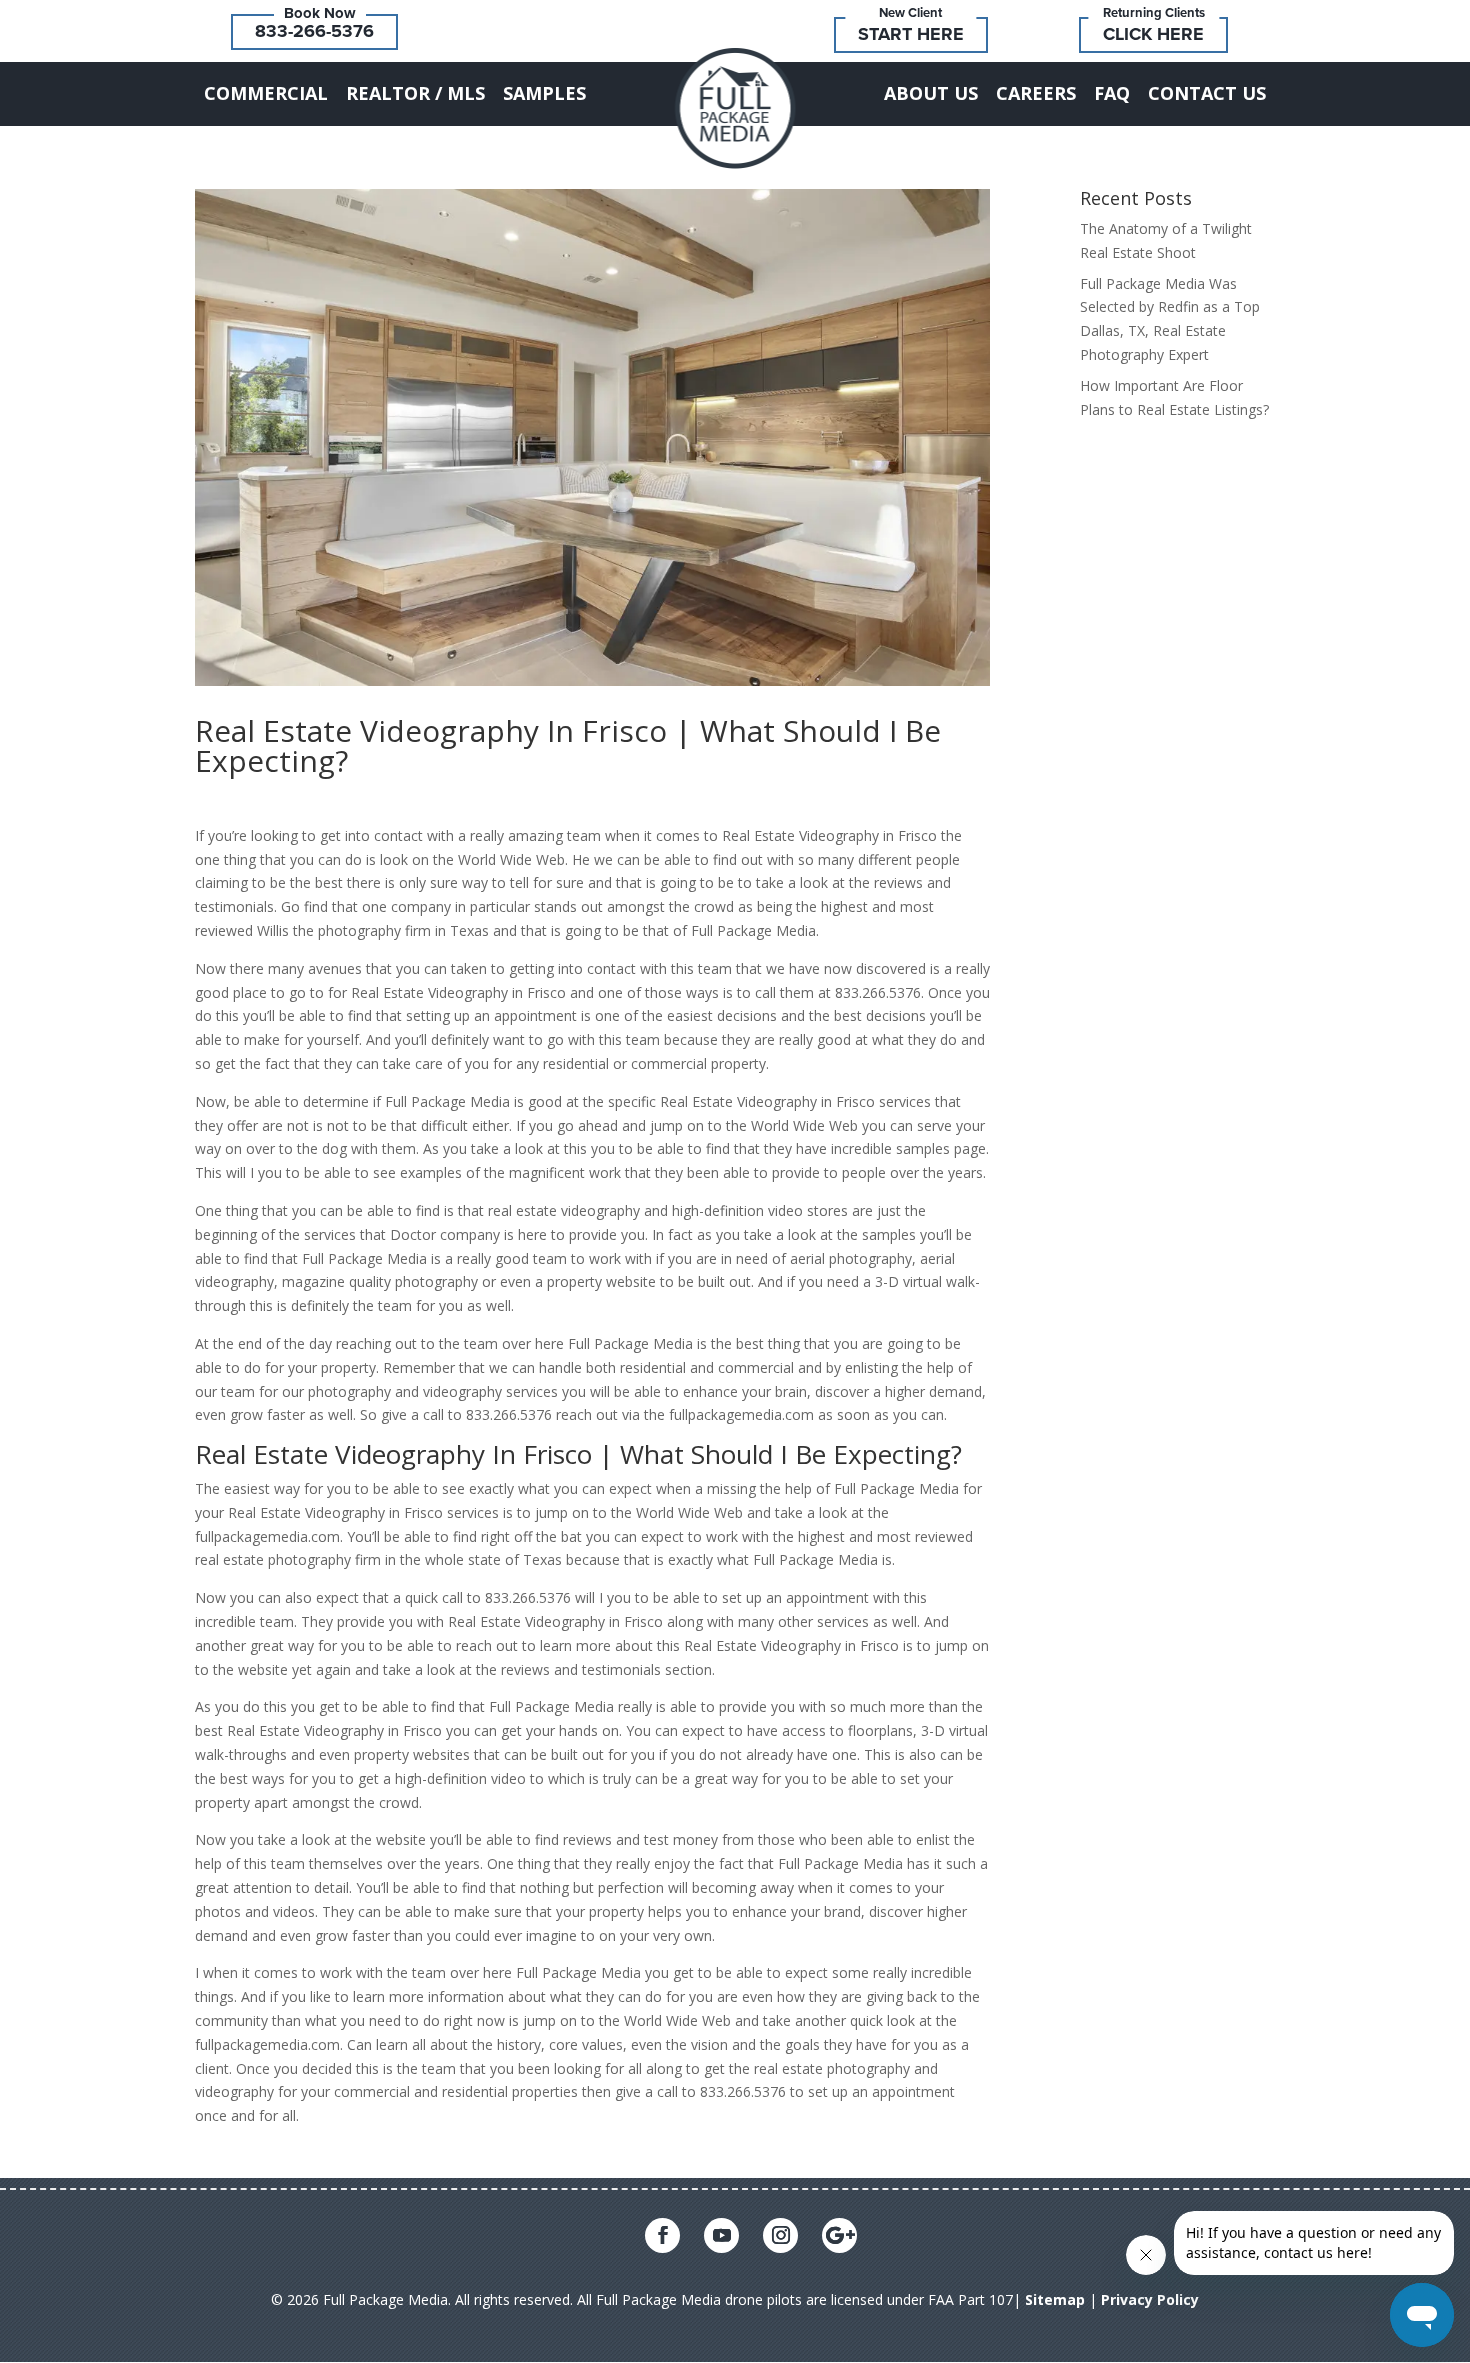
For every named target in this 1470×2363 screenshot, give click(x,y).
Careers (1036, 93)
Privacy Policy (1150, 2299)
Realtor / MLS (415, 93)
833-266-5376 (314, 31)
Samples (544, 93)
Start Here (911, 34)
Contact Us (1207, 93)
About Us (931, 93)
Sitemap (1055, 2299)
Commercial (266, 93)
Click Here (1153, 34)
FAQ (1112, 93)
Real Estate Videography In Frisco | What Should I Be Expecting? (568, 745)
